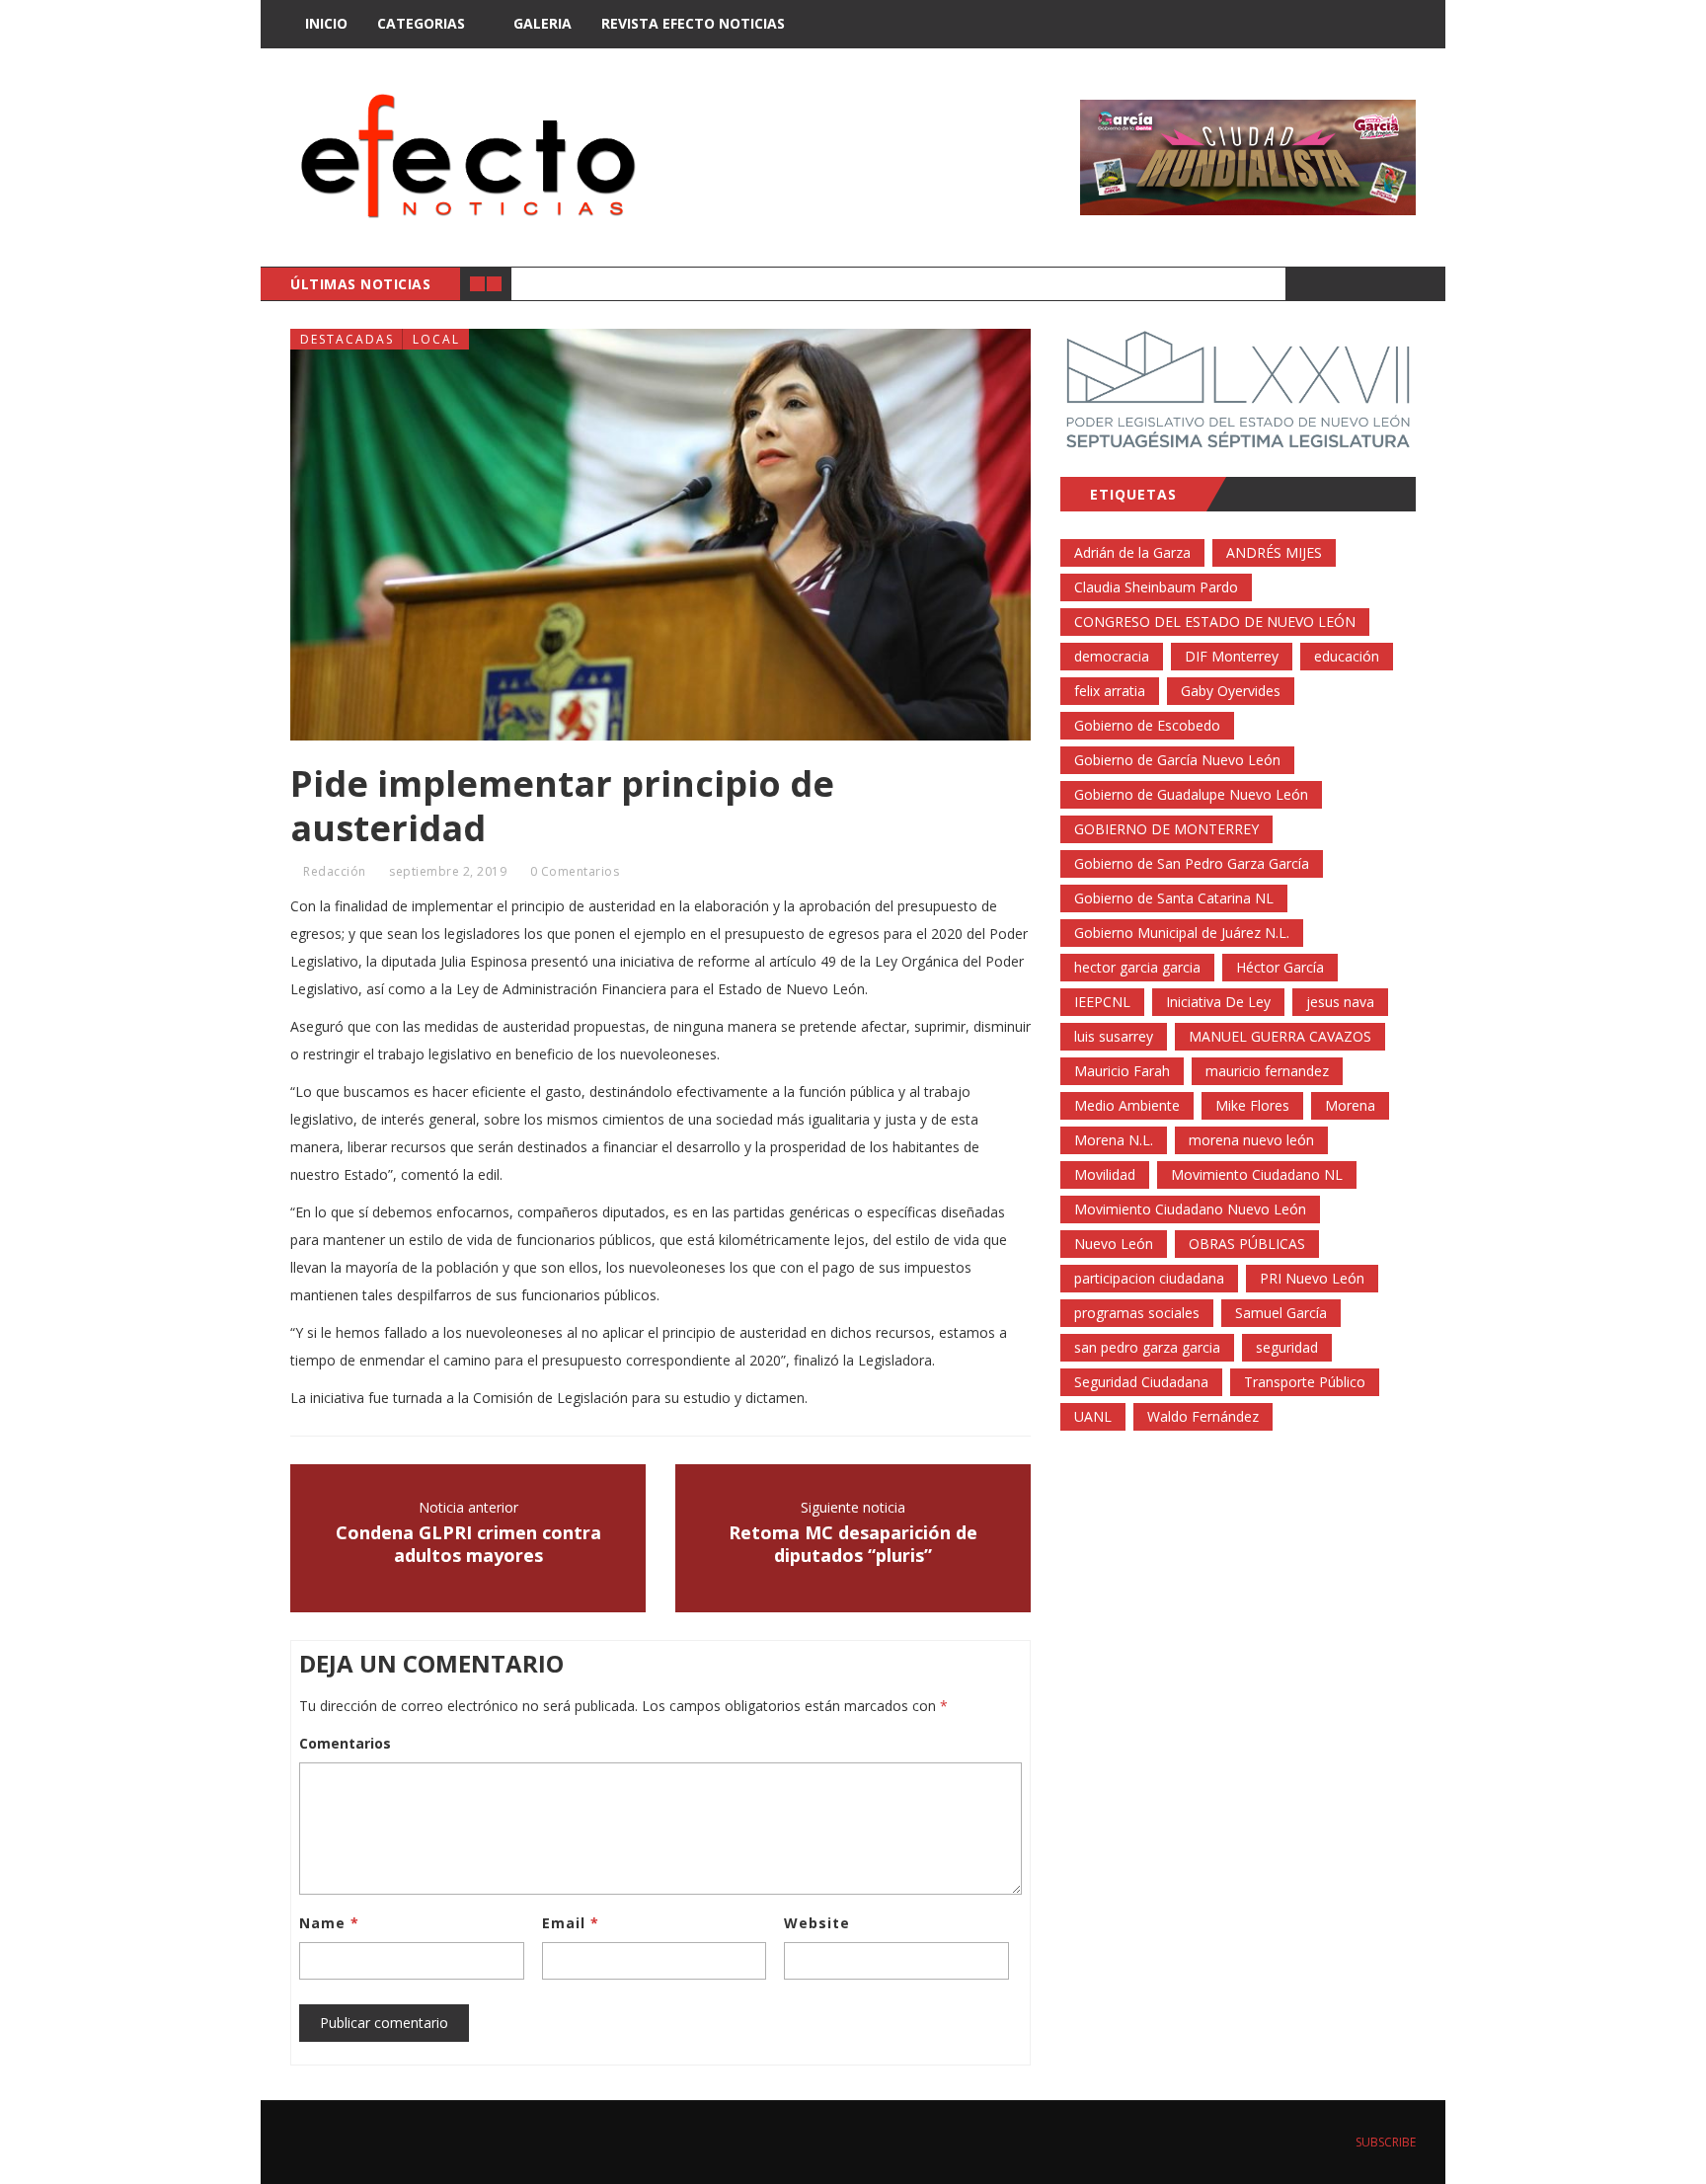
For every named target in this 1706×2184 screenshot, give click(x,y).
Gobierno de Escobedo (1147, 725)
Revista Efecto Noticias (693, 23)
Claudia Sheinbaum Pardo (1156, 587)
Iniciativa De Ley (1218, 1002)
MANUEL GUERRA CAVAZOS (1280, 1036)
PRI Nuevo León (1312, 1278)
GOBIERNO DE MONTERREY (1166, 829)
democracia (1112, 656)
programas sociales (1137, 1313)
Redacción (335, 871)
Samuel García (1281, 1313)
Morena (1350, 1105)
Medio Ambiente (1127, 1105)
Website (817, 1923)
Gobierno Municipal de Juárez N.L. (1182, 933)
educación (1347, 656)
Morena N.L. (1114, 1140)
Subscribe (1384, 2142)
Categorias (421, 23)
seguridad (1287, 1347)
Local (436, 339)
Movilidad (1105, 1174)
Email (571, 1923)
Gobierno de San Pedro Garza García (1192, 863)
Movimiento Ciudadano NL (1257, 1174)
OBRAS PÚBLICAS (1247, 1244)
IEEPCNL (1102, 1002)
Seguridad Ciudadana (1141, 1382)
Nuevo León (1114, 1244)
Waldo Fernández (1203, 1416)
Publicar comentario (384, 2023)
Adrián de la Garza (1132, 552)
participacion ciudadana (1149, 1278)
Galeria (543, 23)
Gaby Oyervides (1231, 691)
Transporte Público (1305, 1382)
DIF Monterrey (1232, 656)
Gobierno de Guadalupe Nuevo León (1191, 794)
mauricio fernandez (1267, 1071)
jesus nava (1340, 1002)
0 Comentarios (575, 871)
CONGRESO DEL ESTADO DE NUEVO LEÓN (1215, 622)
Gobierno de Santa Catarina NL (1174, 898)
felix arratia (1110, 691)
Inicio (326, 23)
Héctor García (1280, 967)
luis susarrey (1114, 1036)
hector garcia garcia (1137, 967)
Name (329, 1923)
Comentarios (345, 1743)
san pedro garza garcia (1147, 1347)
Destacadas (347, 339)
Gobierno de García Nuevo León (1177, 760)
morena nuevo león (1251, 1140)
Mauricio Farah (1122, 1071)
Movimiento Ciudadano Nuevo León (1190, 1209)
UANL (1093, 1416)
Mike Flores (1252, 1105)
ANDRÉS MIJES (1274, 552)
